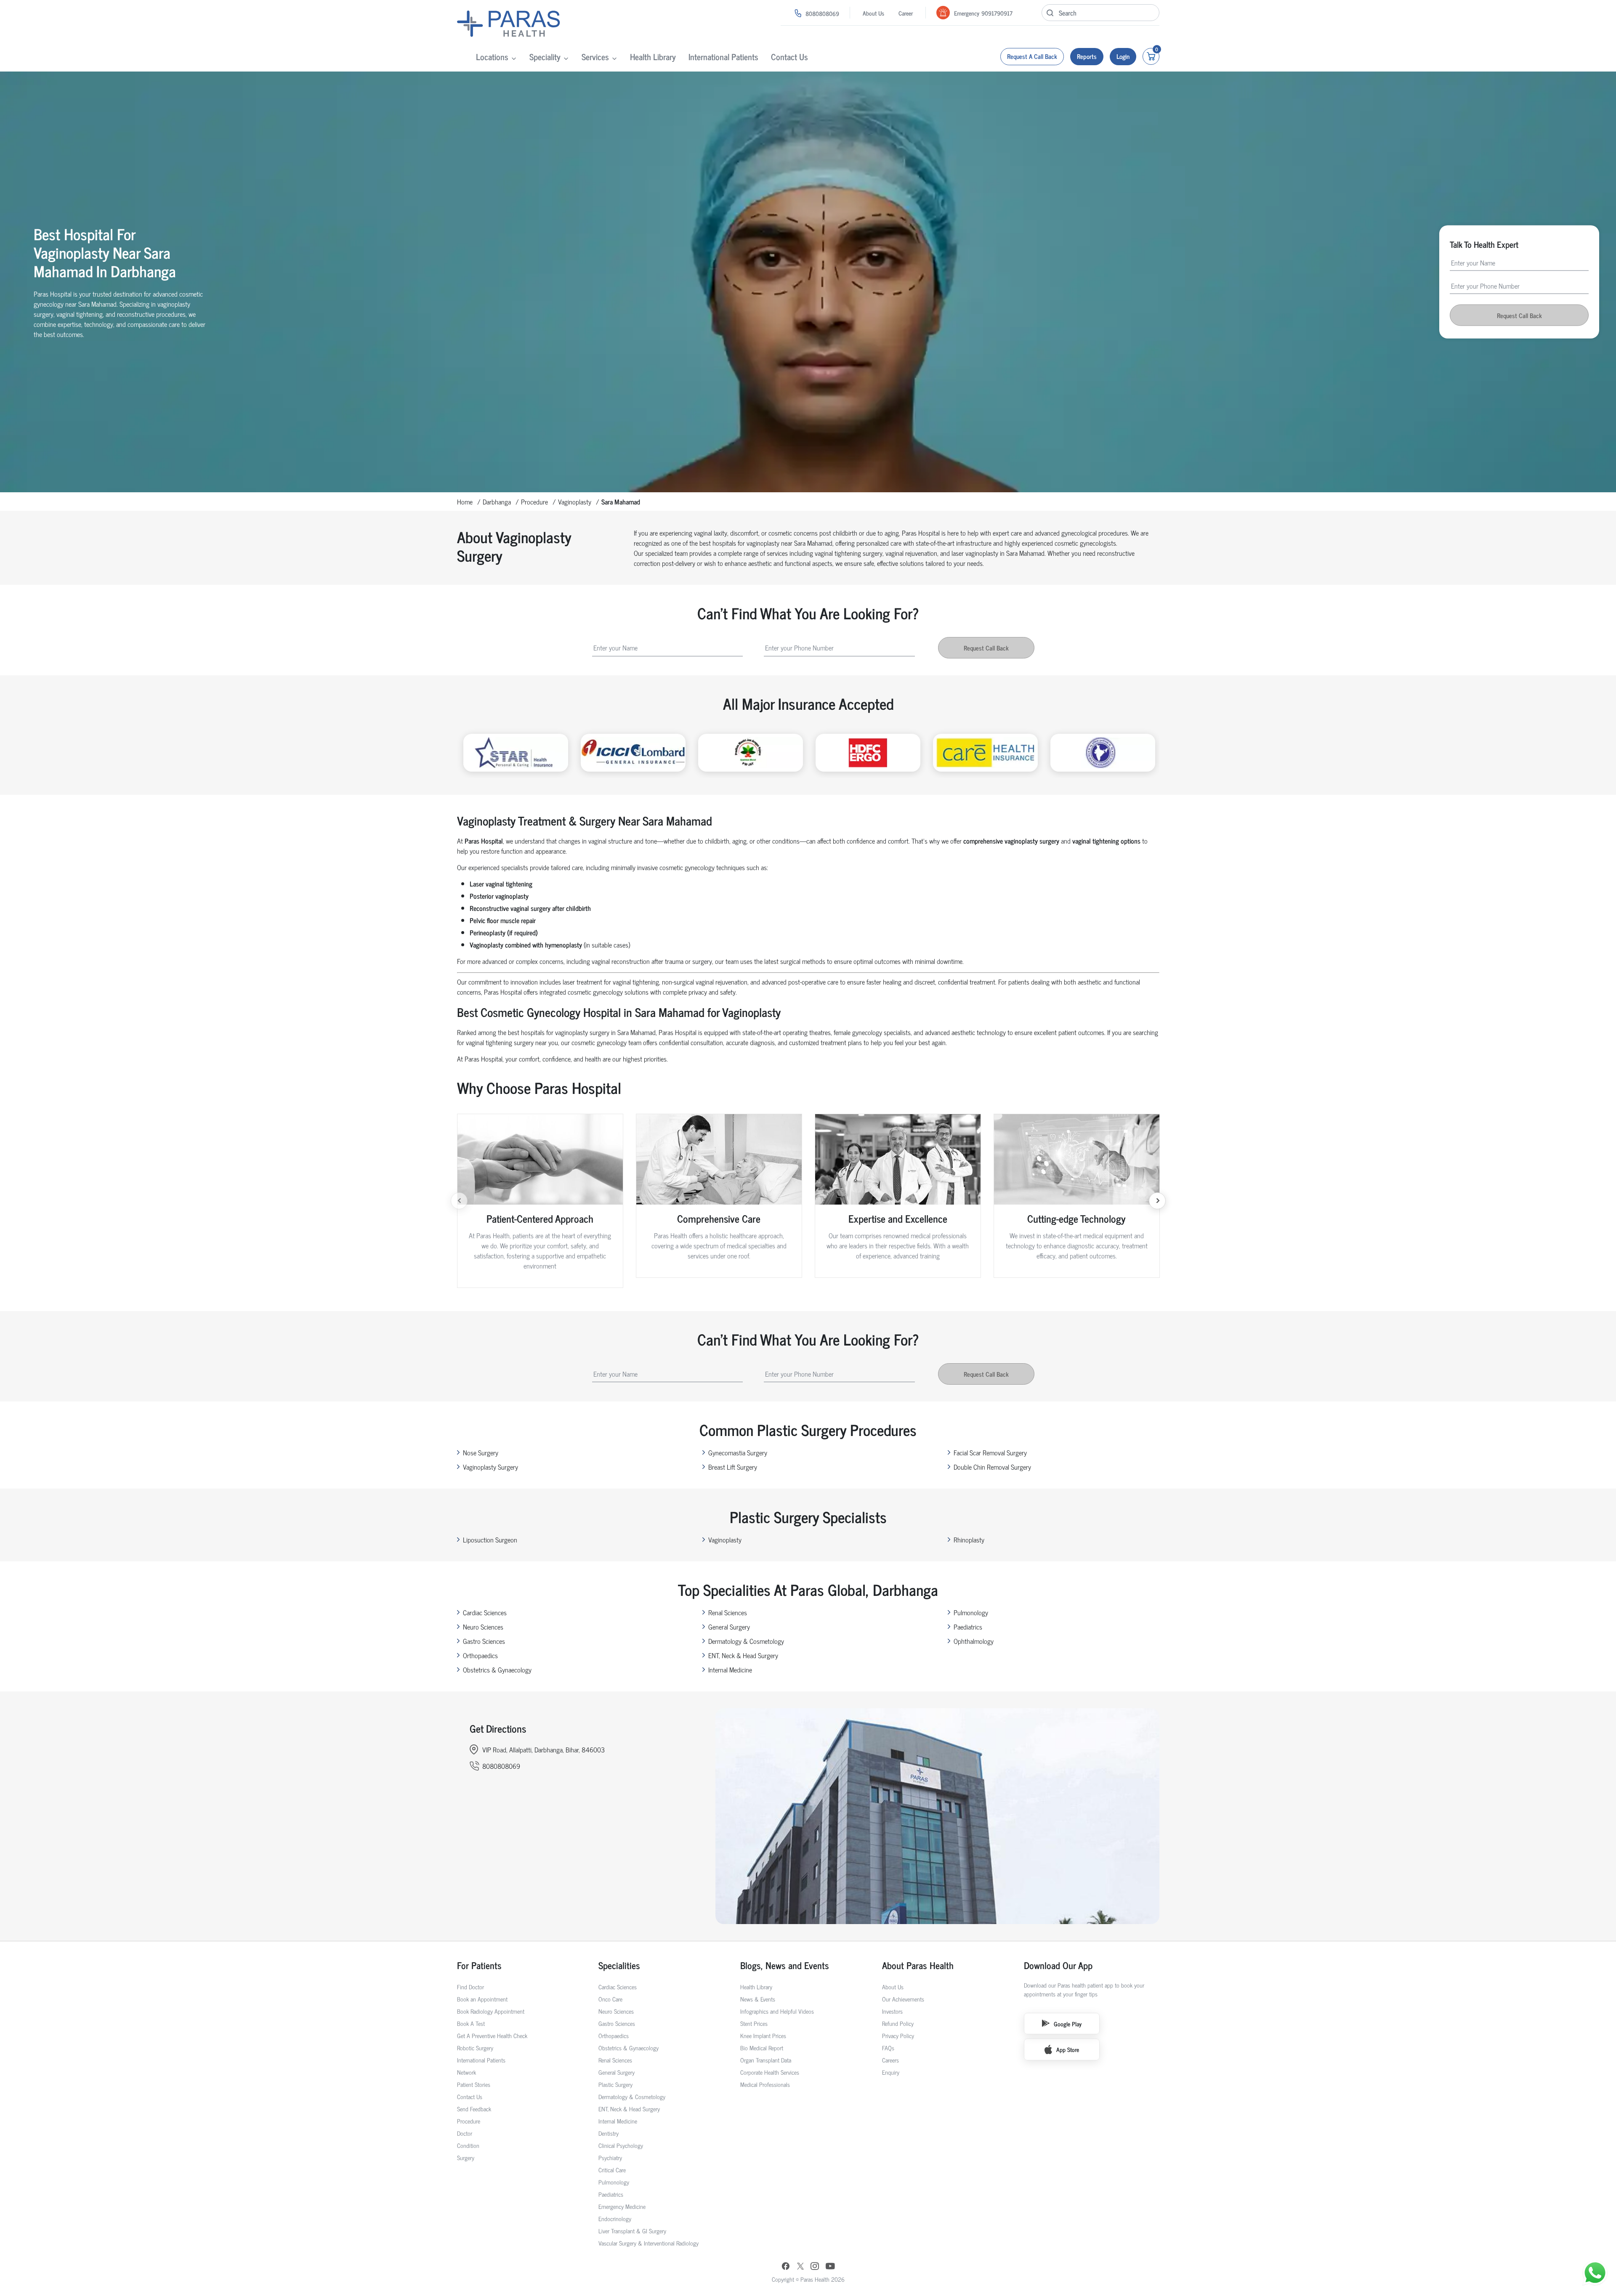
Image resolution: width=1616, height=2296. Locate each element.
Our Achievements (903, 1999)
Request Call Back (1519, 315)
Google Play (1068, 2024)
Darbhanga (497, 502)
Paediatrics (968, 1627)
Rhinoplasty (969, 1540)
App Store (1068, 2049)
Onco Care (610, 1999)
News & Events (758, 1999)
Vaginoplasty (575, 502)
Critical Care (612, 2170)
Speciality (545, 57)
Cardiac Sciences (485, 1612)
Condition (468, 2145)
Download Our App (1058, 1965)
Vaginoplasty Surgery (490, 1467)
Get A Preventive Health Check (492, 2035)
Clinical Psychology (621, 2145)
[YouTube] (830, 2267)
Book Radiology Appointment (491, 2011)
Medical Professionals (765, 2084)
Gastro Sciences (484, 1641)
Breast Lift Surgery (733, 1467)
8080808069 (822, 13)
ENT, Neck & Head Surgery (743, 1655)
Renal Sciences (728, 1612)
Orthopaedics (480, 1655)
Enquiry (891, 2072)
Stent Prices (754, 2023)
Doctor (465, 2133)
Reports (1087, 56)
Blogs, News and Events (785, 1965)
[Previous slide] (459, 1201)
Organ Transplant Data (766, 2060)
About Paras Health (918, 1965)
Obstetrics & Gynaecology (497, 1670)
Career (906, 13)
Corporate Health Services (770, 2072)
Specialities (619, 1965)
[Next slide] (1157, 1201)
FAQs (888, 2048)
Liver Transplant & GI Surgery (632, 2231)
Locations (492, 57)
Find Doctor (470, 1987)
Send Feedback (474, 2109)
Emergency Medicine (622, 2206)
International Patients (723, 57)
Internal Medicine (730, 1670)
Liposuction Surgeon (490, 1540)
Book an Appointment (482, 1999)
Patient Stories (474, 2084)
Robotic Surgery (475, 2048)
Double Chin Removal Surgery (992, 1467)
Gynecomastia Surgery (738, 1452)
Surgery (466, 2157)
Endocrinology (615, 2218)
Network (466, 2072)
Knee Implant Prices (763, 2035)
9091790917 (997, 13)
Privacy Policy (898, 2035)
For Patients (479, 1965)
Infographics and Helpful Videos (777, 2011)
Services (595, 57)
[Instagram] (815, 2267)
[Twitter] (800, 2267)
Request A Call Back (1032, 56)
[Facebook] (786, 2267)
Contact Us (789, 57)
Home (465, 502)
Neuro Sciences (483, 1627)
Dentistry (609, 2133)
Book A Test (471, 2023)
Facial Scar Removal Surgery (990, 1452)
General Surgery (729, 1627)
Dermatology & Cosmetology (746, 1641)
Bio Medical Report (762, 2048)
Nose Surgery (481, 1452)
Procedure (534, 502)
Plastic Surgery (615, 2084)
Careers (890, 2060)
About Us (873, 13)
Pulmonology (971, 1612)
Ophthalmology (974, 1641)
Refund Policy (898, 2023)
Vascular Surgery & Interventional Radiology (649, 2243)
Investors (892, 2011)
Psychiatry (610, 2157)
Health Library (653, 57)
